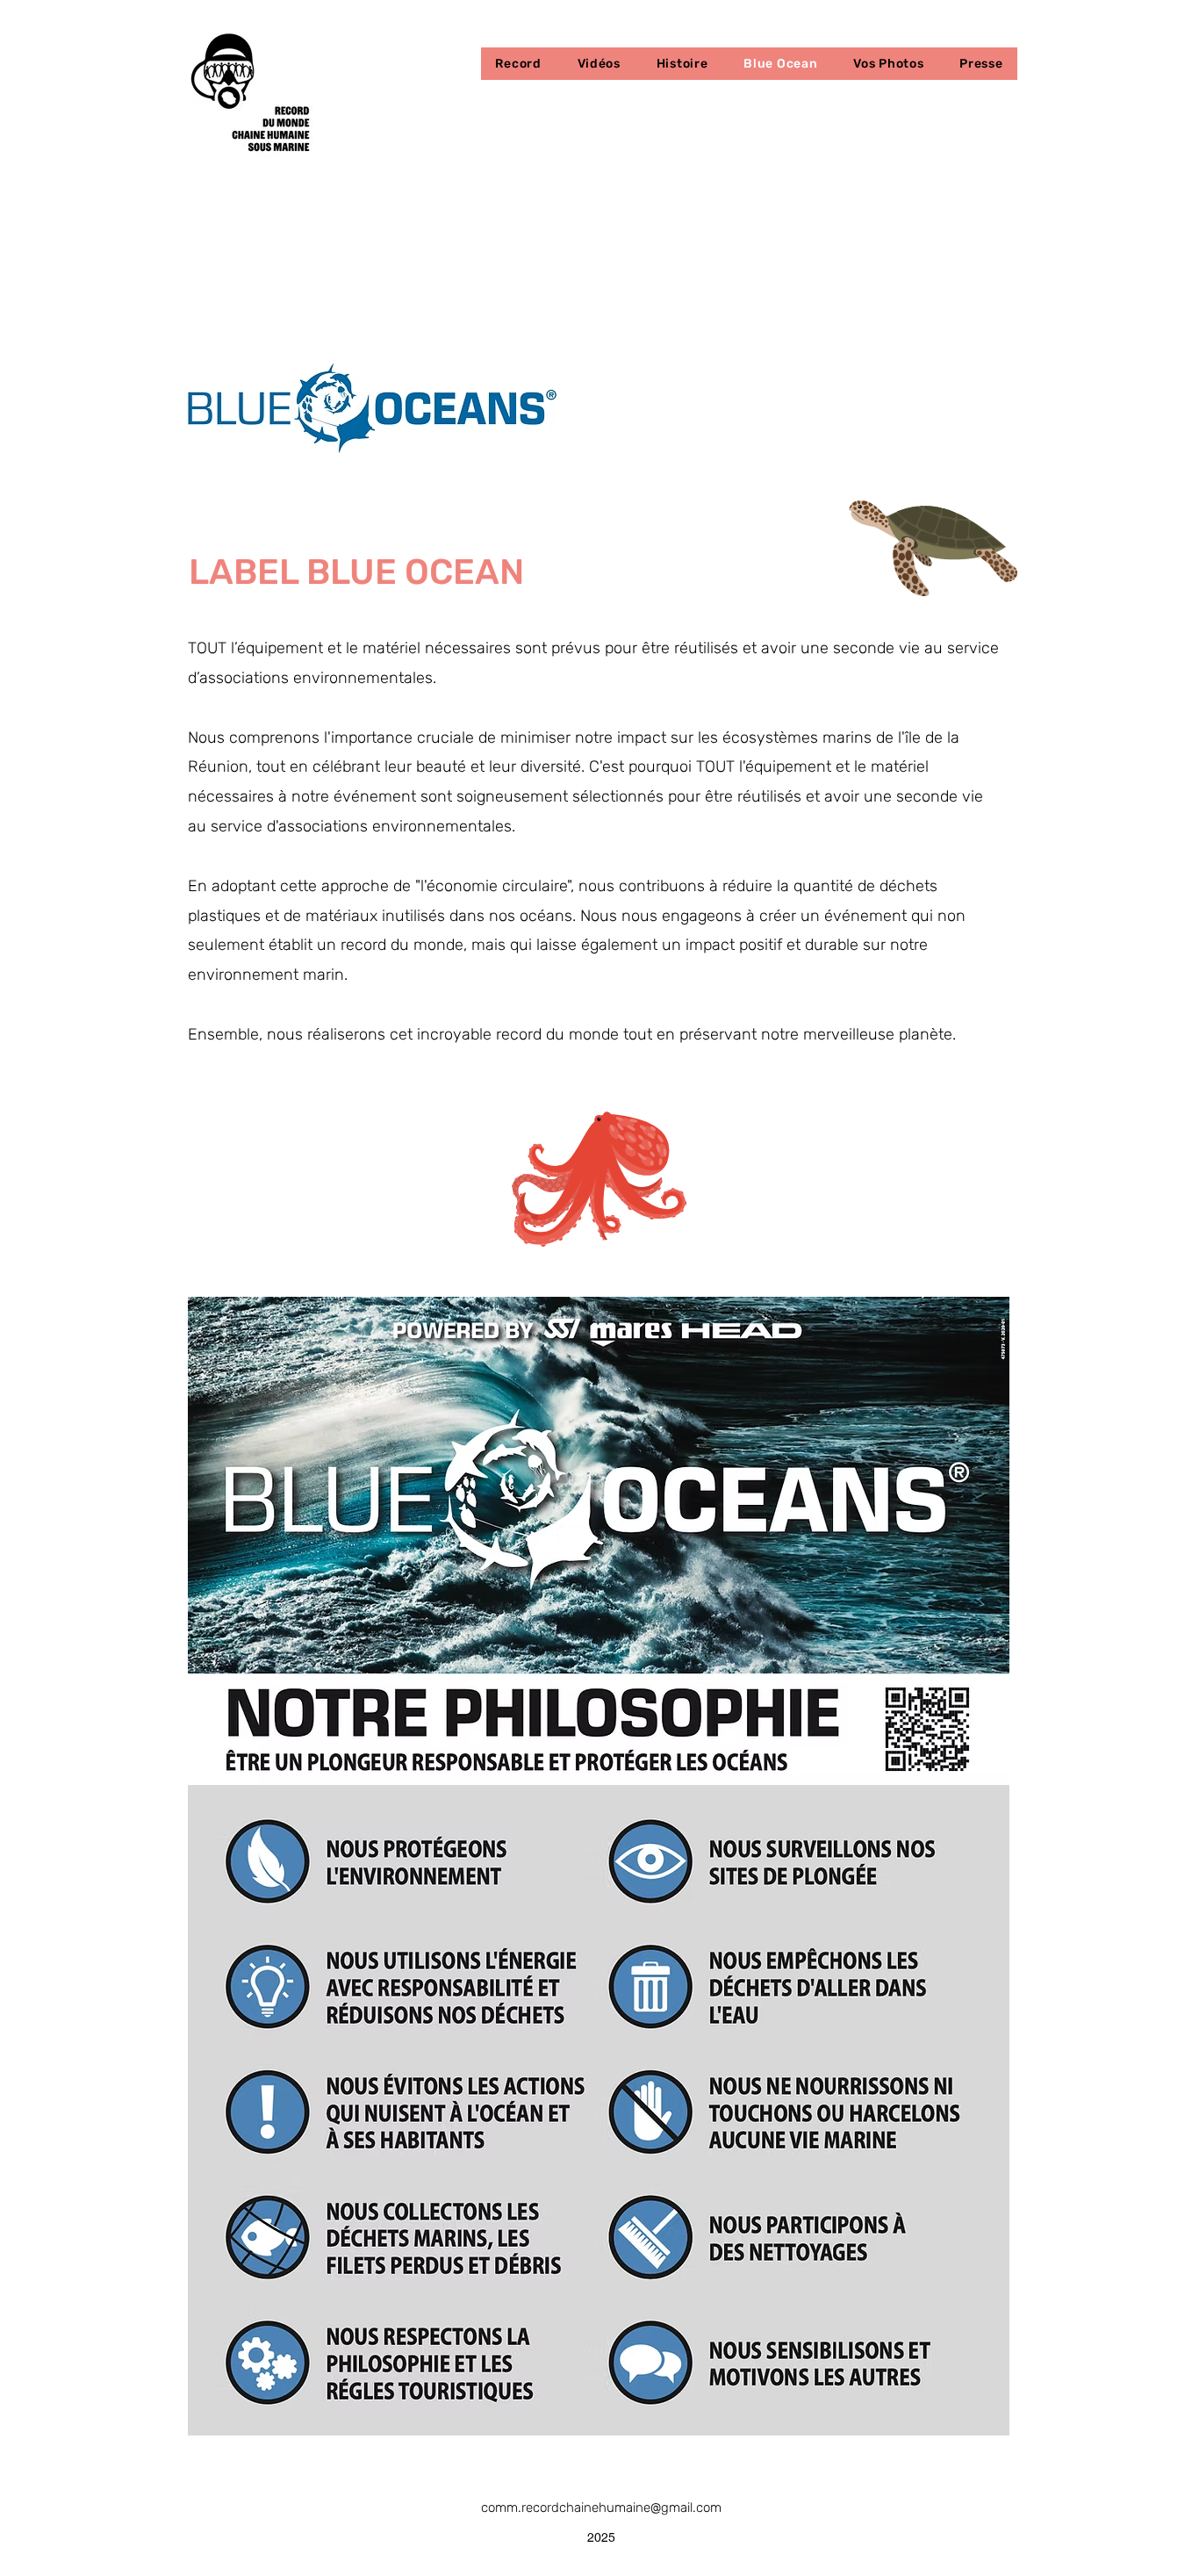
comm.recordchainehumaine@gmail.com (601, 2508)
